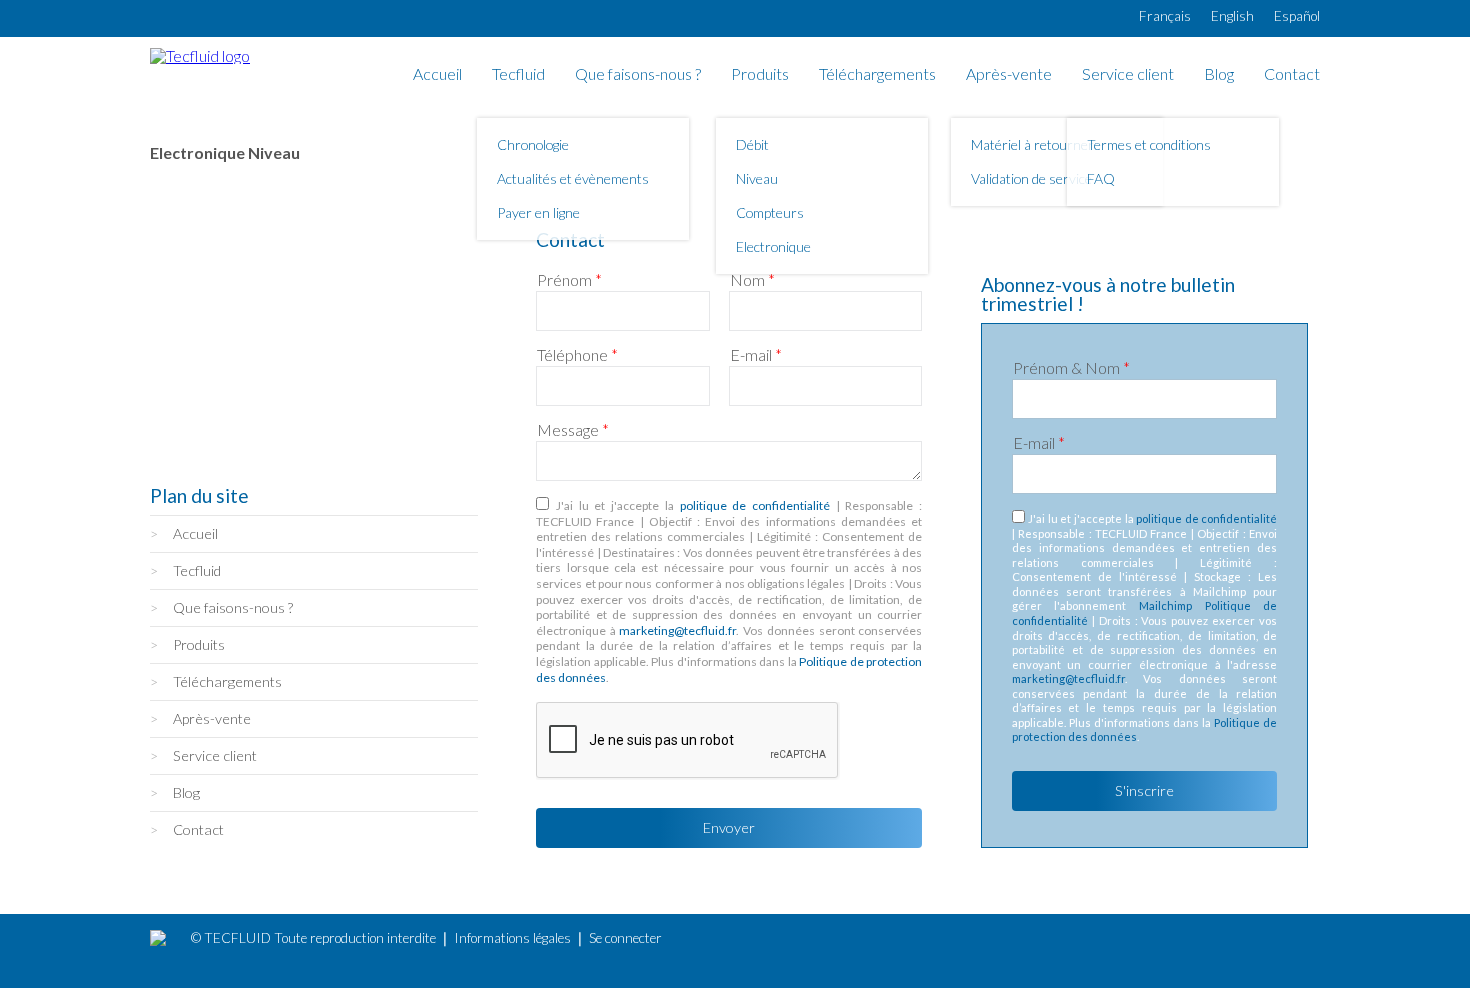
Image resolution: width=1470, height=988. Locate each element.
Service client (1128, 74)
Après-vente (1009, 74)
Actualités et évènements (573, 178)
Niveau (757, 178)
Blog (1219, 74)
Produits (760, 74)
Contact (1292, 74)
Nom (752, 280)
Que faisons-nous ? (638, 74)
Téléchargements (877, 74)
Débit (752, 144)
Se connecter (625, 938)
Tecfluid (518, 74)
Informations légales (512, 938)
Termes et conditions (1149, 144)
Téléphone (577, 355)
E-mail (756, 355)
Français (1165, 16)
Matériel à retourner (1032, 144)
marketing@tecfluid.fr (677, 630)
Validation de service (1031, 178)
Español (1297, 16)
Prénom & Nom (1071, 368)
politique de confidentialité (755, 505)
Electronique (773, 246)
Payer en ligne (538, 212)
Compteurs (770, 212)
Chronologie (533, 144)
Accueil (437, 74)
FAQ (1101, 178)
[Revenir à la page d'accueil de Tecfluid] (200, 55)
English (1232, 16)
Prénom (569, 280)
